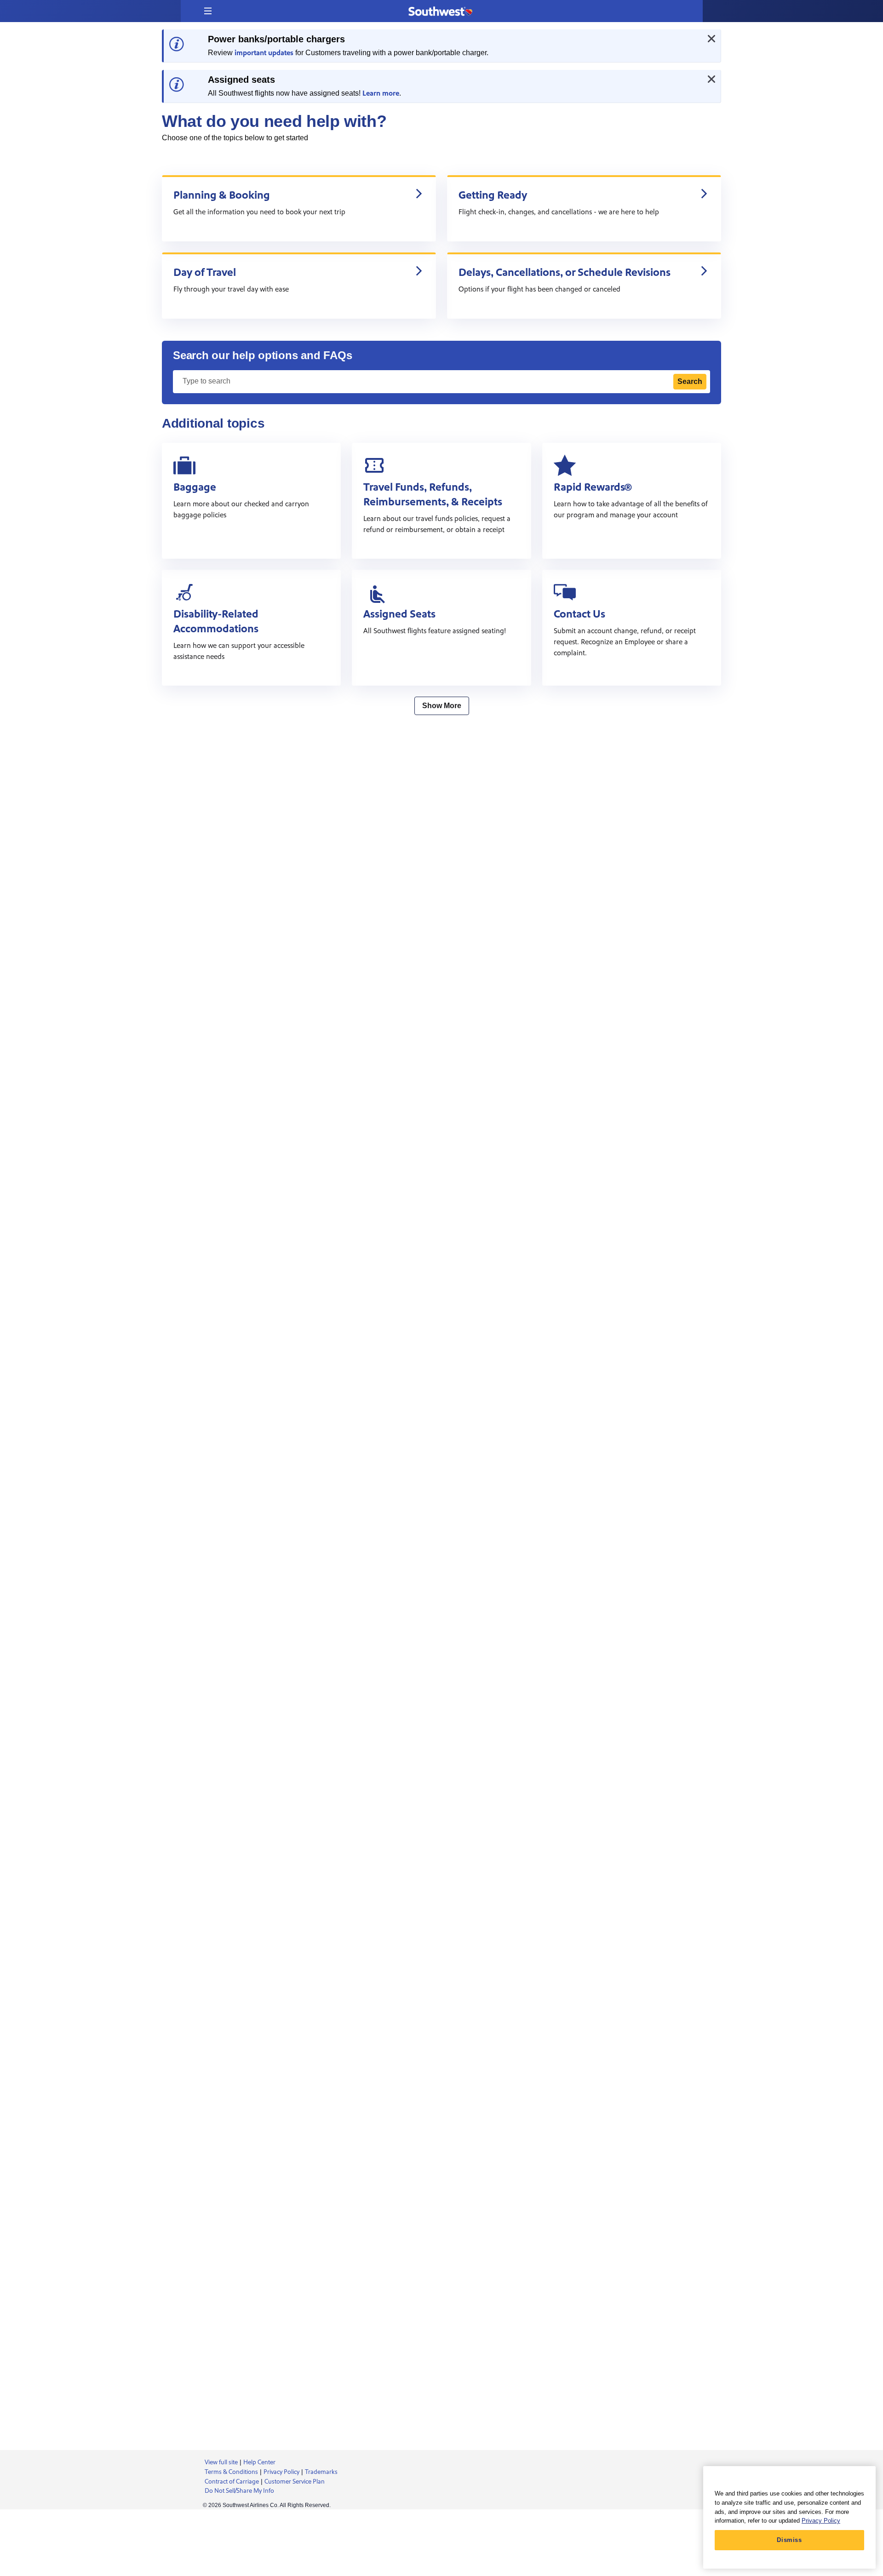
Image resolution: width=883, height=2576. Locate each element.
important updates (264, 53)
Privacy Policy (821, 2521)
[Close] (711, 39)
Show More (442, 706)
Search (690, 381)
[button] (208, 11)
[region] (789, 2517)
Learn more (381, 93)
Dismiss (789, 2540)
